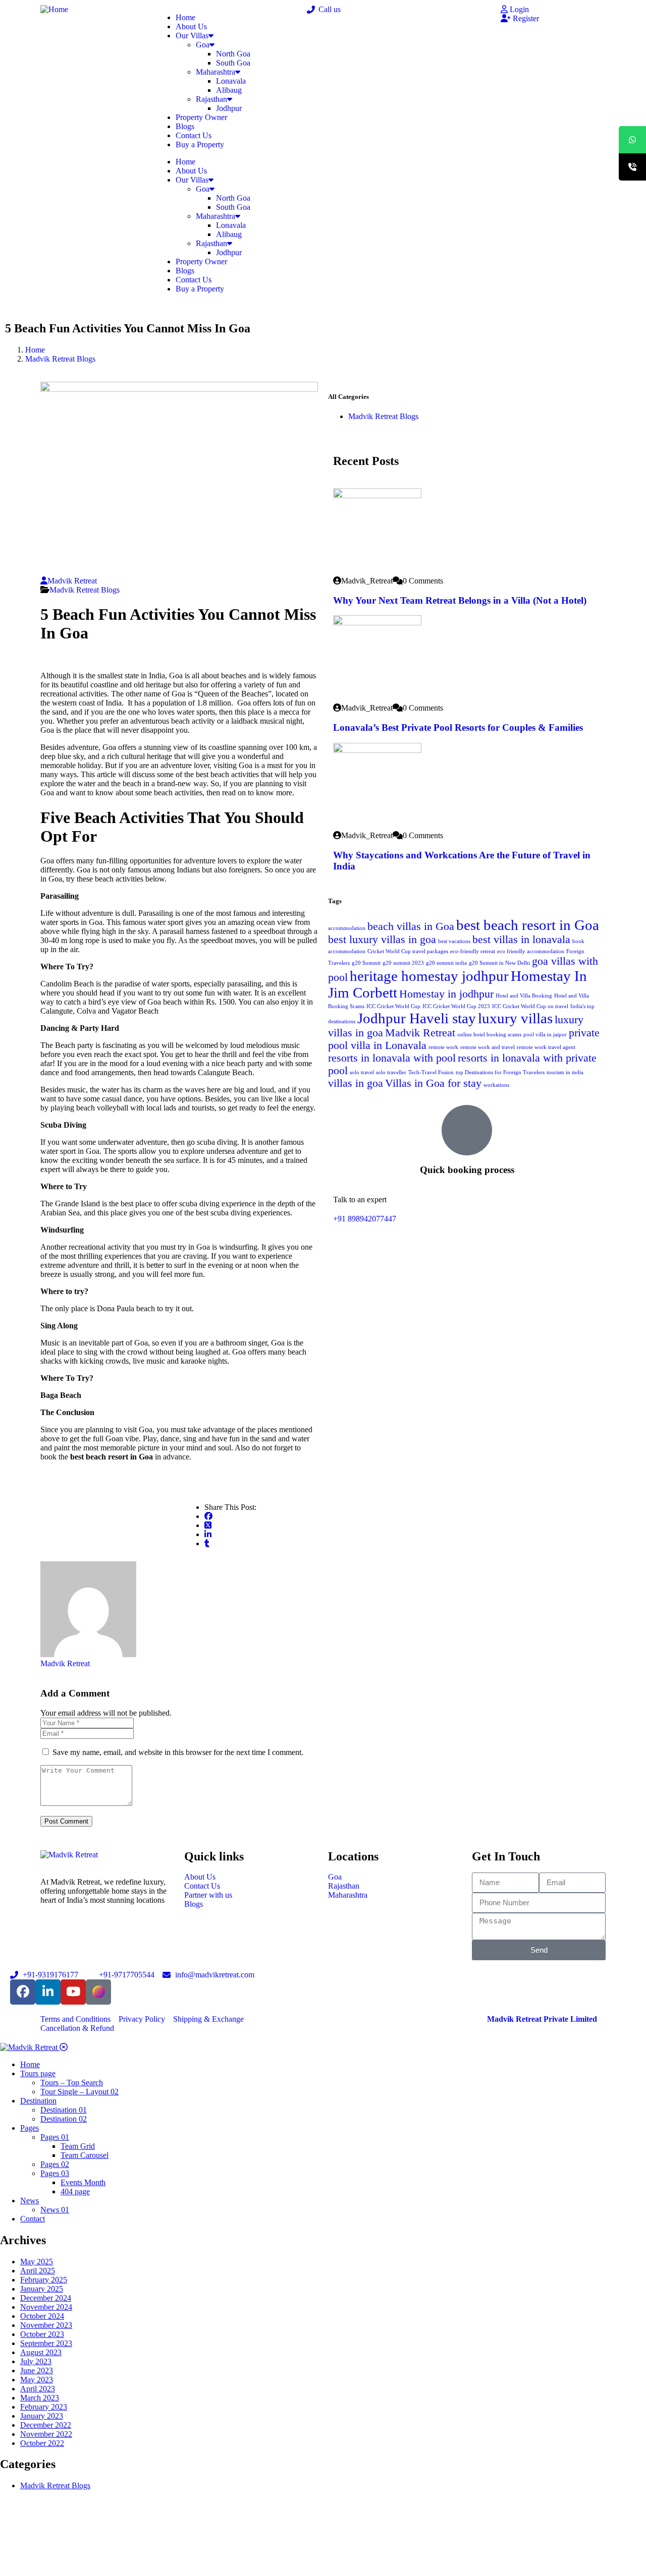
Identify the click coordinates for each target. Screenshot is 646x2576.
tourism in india (565, 1072)
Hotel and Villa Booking (524, 996)
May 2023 (37, 2380)
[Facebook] (23, 1992)
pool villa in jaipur (545, 1035)
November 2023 (46, 2325)
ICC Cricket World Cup (393, 1006)
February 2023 (44, 2407)
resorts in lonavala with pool (392, 1058)
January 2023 (42, 2416)
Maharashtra (216, 72)
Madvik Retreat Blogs (60, 359)
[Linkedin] (48, 1992)
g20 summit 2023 (403, 963)
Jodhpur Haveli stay (417, 1018)
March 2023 (40, 2398)
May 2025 (37, 2262)
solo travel (362, 1072)
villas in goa (356, 1083)
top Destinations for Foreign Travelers (500, 1072)
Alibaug (229, 90)
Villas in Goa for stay (433, 1083)
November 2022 (46, 2434)
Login (518, 9)
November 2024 (46, 2307)
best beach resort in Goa (528, 925)
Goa (203, 45)
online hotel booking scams (489, 1035)
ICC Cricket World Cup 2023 (456, 1006)
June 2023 (37, 2370)
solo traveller (391, 1072)
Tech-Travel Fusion (431, 1072)
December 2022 (46, 2425)
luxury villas (515, 1018)
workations (496, 1085)
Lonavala (231, 81)
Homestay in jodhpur (446, 994)
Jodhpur (229, 108)
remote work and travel (488, 1047)
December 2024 (46, 2298)
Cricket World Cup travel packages (408, 951)
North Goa (233, 54)
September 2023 (46, 2343)
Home (185, 17)
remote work (443, 1047)
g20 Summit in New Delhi (499, 963)
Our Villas (192, 36)
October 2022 (42, 2443)
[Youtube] (73, 1992)
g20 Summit (366, 963)
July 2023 (36, 2361)
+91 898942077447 (365, 1219)
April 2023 (38, 2389)
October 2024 (42, 2316)
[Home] (54, 9)
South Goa (233, 63)
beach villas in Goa (411, 926)
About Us (191, 26)
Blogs (185, 126)
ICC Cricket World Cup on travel (530, 1006)
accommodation (347, 928)
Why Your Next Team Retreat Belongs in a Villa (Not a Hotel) (460, 600)
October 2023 (42, 2334)
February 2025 (44, 2280)
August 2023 (41, 2352)
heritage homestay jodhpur (429, 976)
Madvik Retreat (72, 581)
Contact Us (194, 135)
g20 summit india (446, 963)
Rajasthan (211, 99)
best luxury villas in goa (382, 940)
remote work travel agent (546, 1047)
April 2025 (38, 2271)
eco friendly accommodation (531, 951)
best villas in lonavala (521, 940)
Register (525, 18)
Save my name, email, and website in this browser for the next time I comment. (178, 1752)
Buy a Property (200, 144)
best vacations (454, 941)
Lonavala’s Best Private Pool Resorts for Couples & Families (458, 727)
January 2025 (42, 2289)
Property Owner (201, 117)
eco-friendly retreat (473, 951)
